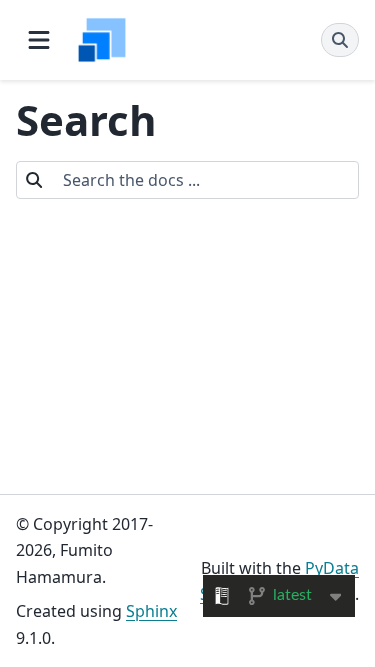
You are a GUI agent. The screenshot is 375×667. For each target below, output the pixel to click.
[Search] (340, 40)
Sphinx (151, 611)
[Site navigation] (39, 40)
